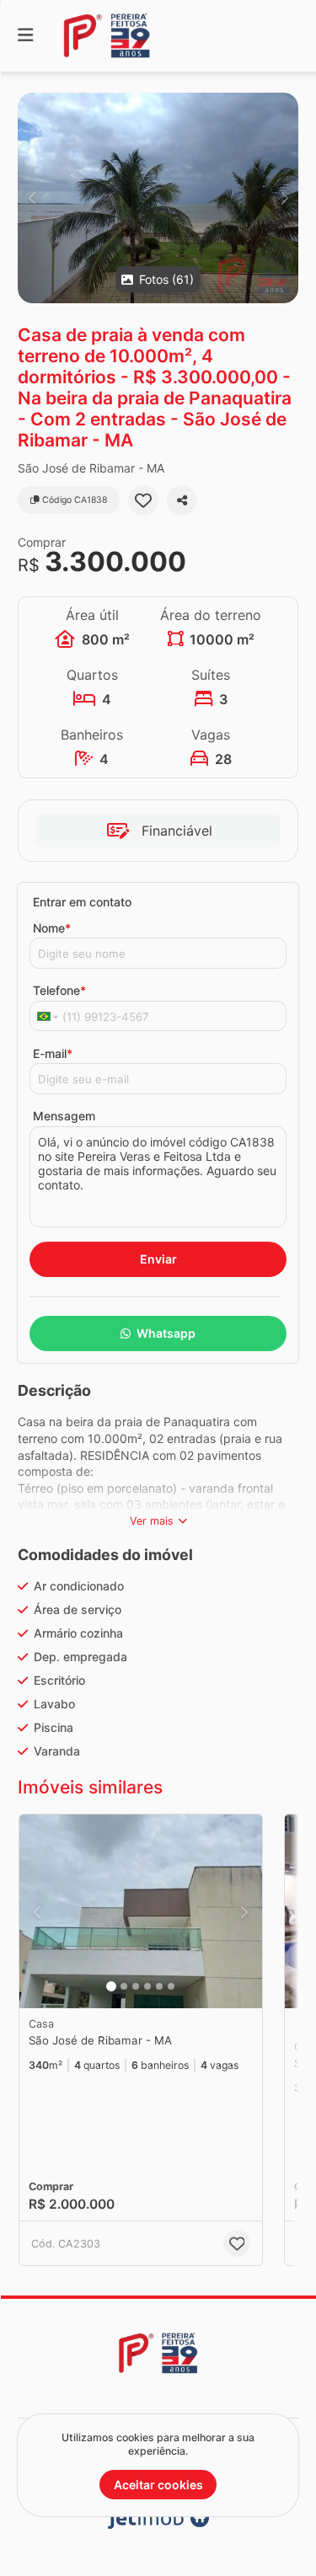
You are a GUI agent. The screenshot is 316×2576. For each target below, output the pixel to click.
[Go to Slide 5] (159, 1986)
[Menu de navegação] (25, 36)
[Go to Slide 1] (111, 1986)
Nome (52, 928)
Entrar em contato (82, 902)
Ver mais (152, 1521)
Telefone (59, 990)
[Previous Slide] (32, 198)
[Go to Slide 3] (136, 1986)
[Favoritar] (143, 500)
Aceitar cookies (158, 2485)
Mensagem (64, 1116)
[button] (158, 198)
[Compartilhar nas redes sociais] (182, 500)
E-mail (53, 1053)
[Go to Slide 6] (171, 1986)
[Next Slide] (284, 198)
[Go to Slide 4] (147, 1986)
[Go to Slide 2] (124, 1986)
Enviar (158, 1259)
